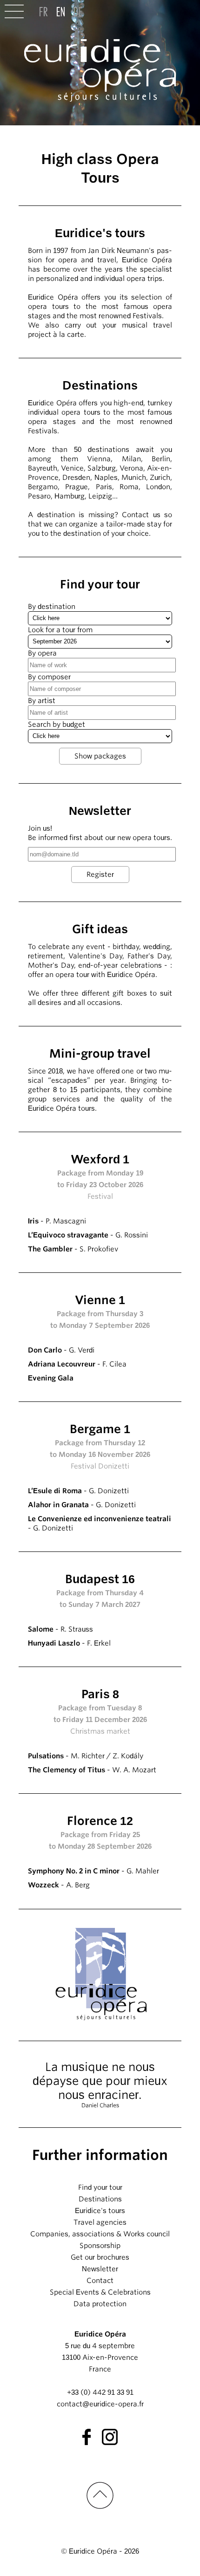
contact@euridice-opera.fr (100, 2404)
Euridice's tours (100, 2211)
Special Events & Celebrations (100, 2292)
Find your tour (100, 2187)
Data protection (100, 2304)
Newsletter (100, 2269)
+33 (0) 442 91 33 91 (100, 2392)
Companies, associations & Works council (100, 2234)
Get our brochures (100, 2257)
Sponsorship (100, 2246)
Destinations (100, 2199)
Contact (100, 2281)
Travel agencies (100, 2222)
